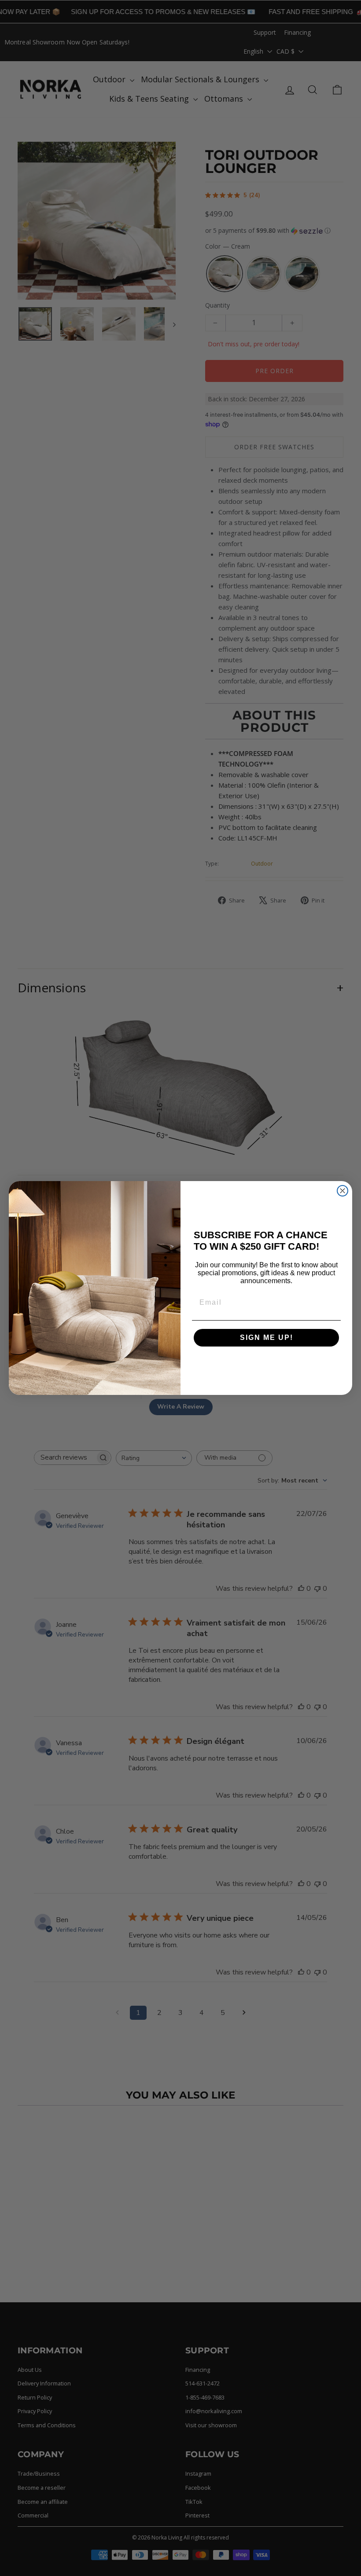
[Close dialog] (343, 1191)
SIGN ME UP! (267, 1338)
